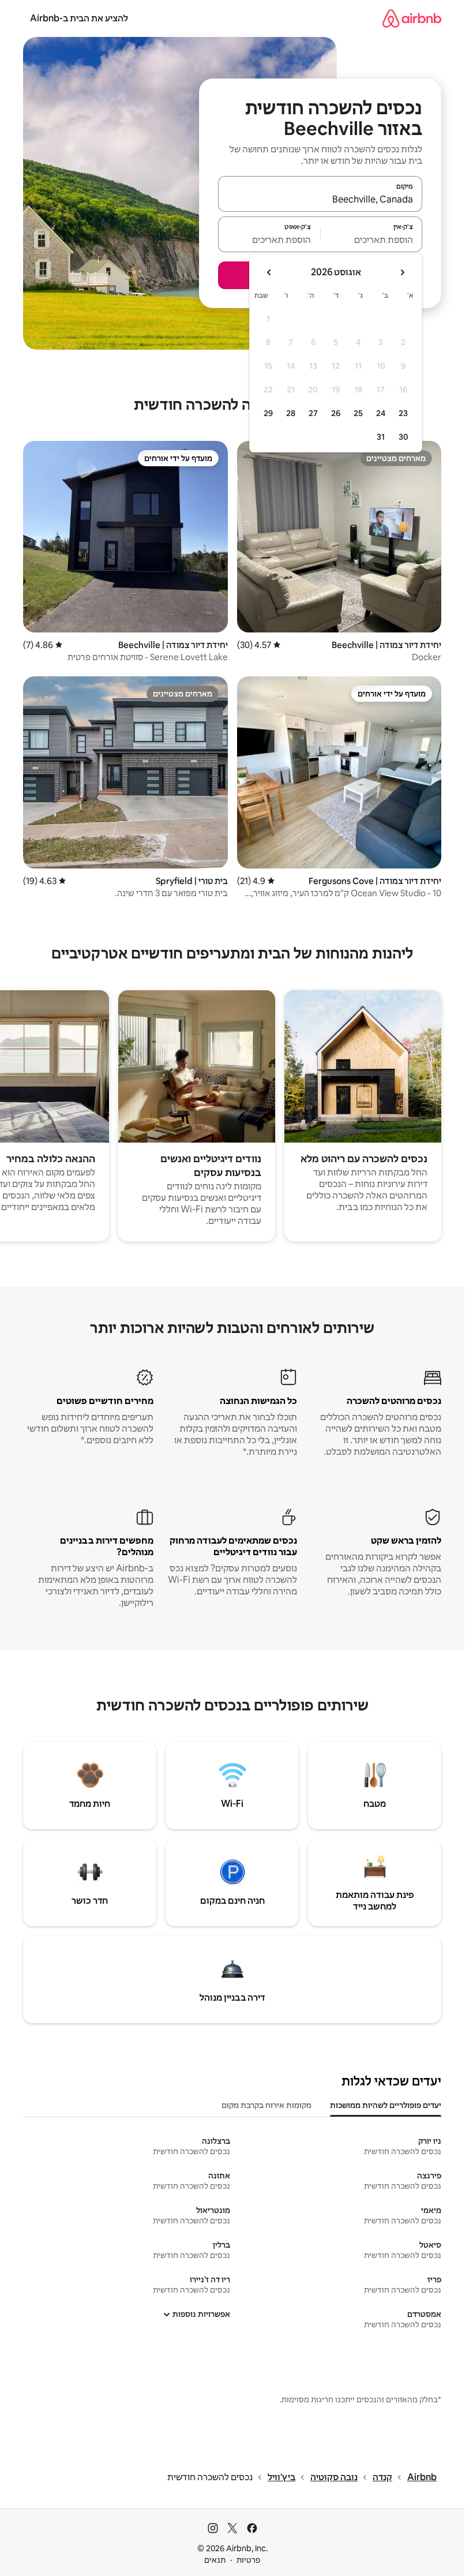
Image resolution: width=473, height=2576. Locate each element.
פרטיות (248, 2560)
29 (268, 413)
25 (358, 413)
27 (313, 413)
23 (403, 413)
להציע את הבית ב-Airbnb (79, 18)
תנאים (215, 2560)
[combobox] (320, 199)
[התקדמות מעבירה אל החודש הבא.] (269, 272)
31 (381, 437)
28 (291, 413)
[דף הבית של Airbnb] (412, 18)
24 (381, 413)
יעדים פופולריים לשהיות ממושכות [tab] (386, 2105)
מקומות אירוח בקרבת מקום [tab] (266, 2105)
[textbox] (372, 239)
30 (403, 437)
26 (336, 413)
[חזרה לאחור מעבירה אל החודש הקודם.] (402, 272)
